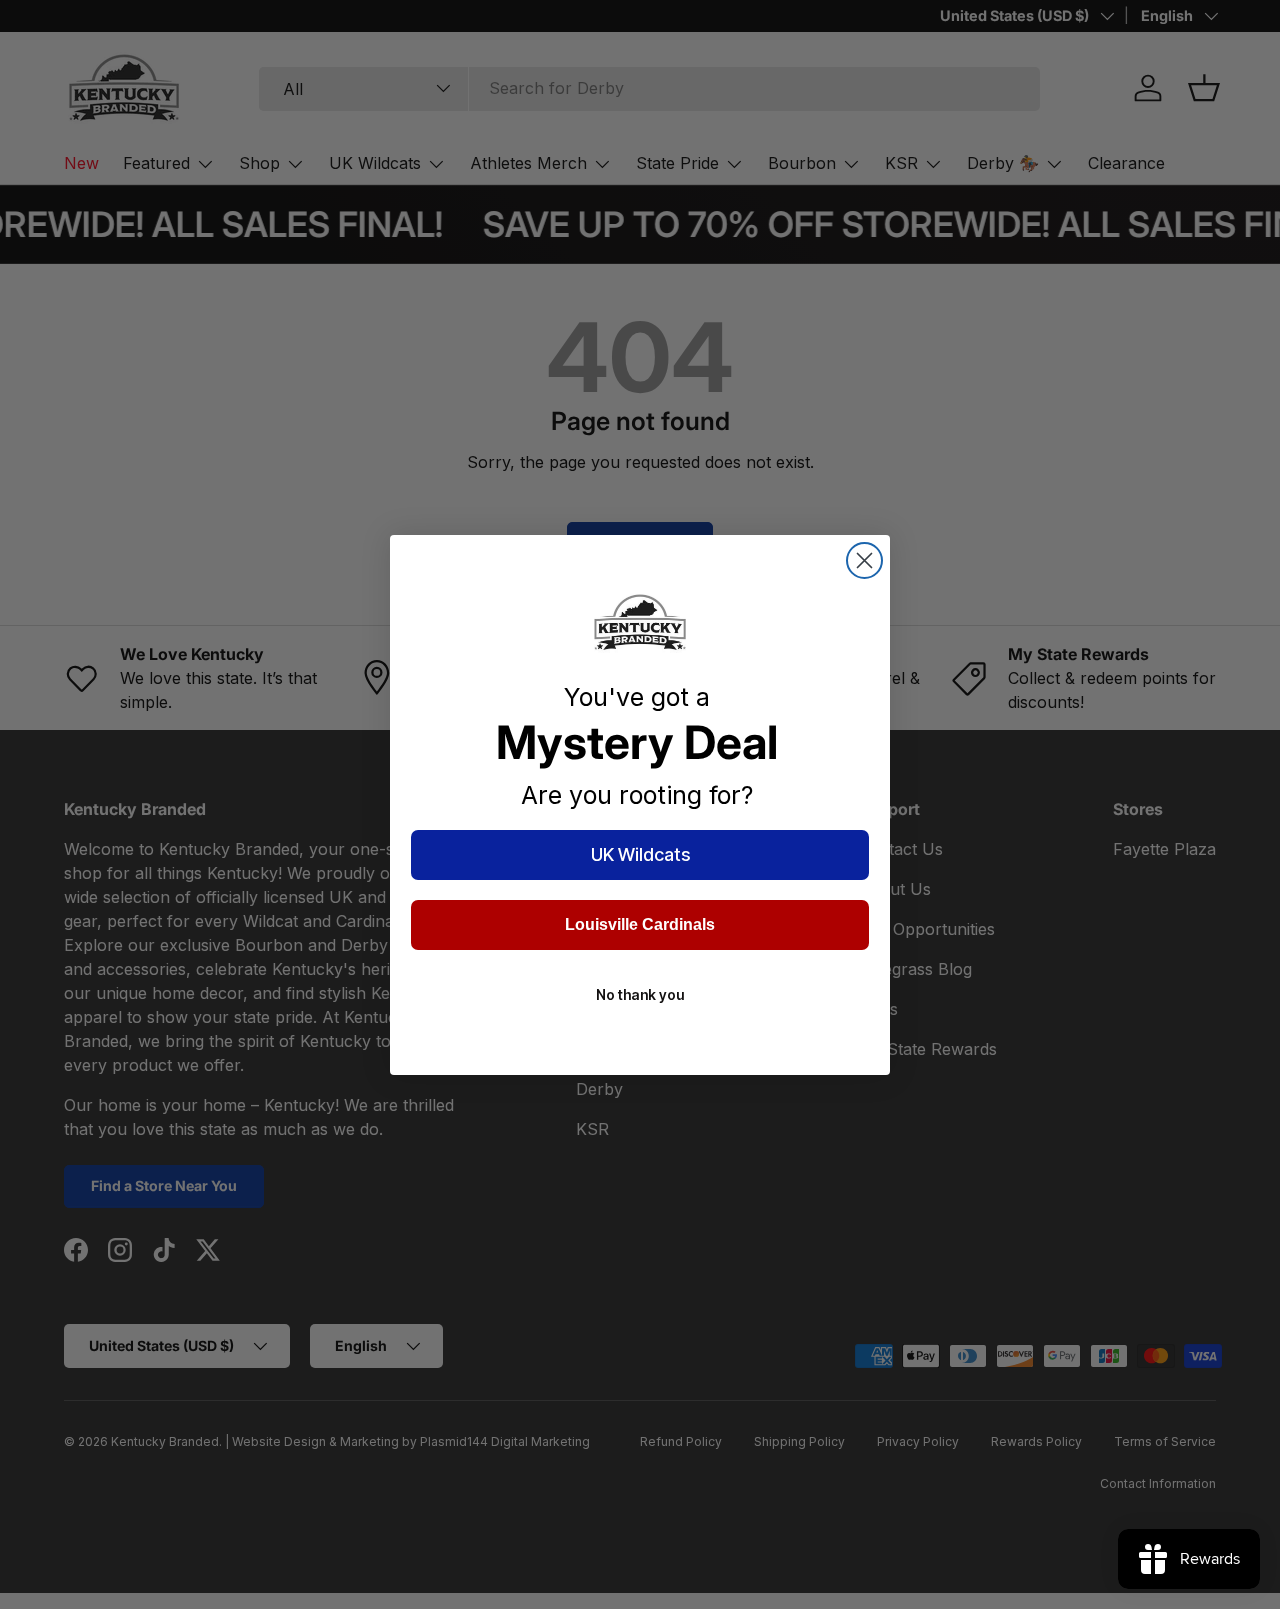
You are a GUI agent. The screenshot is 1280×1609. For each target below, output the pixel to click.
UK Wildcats (640, 854)
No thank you (640, 994)
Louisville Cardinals (640, 924)
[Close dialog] (864, 560)
